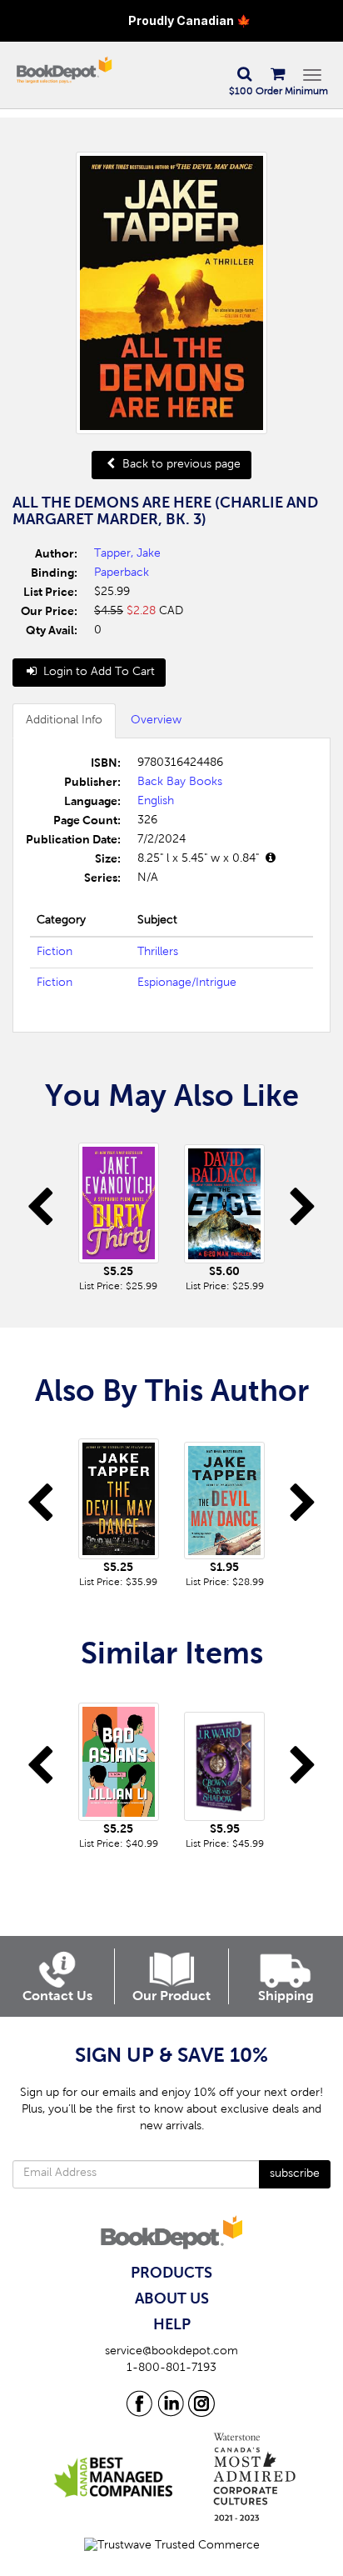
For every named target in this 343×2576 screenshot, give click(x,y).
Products (171, 2273)
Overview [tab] (156, 721)
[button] (244, 75)
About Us (172, 2299)
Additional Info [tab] (64, 721)
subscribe (295, 2174)
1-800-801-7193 (171, 2368)
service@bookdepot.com (171, 2352)
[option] (119, 1213)
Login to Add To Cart (97, 673)
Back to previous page (180, 465)
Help (172, 2325)
